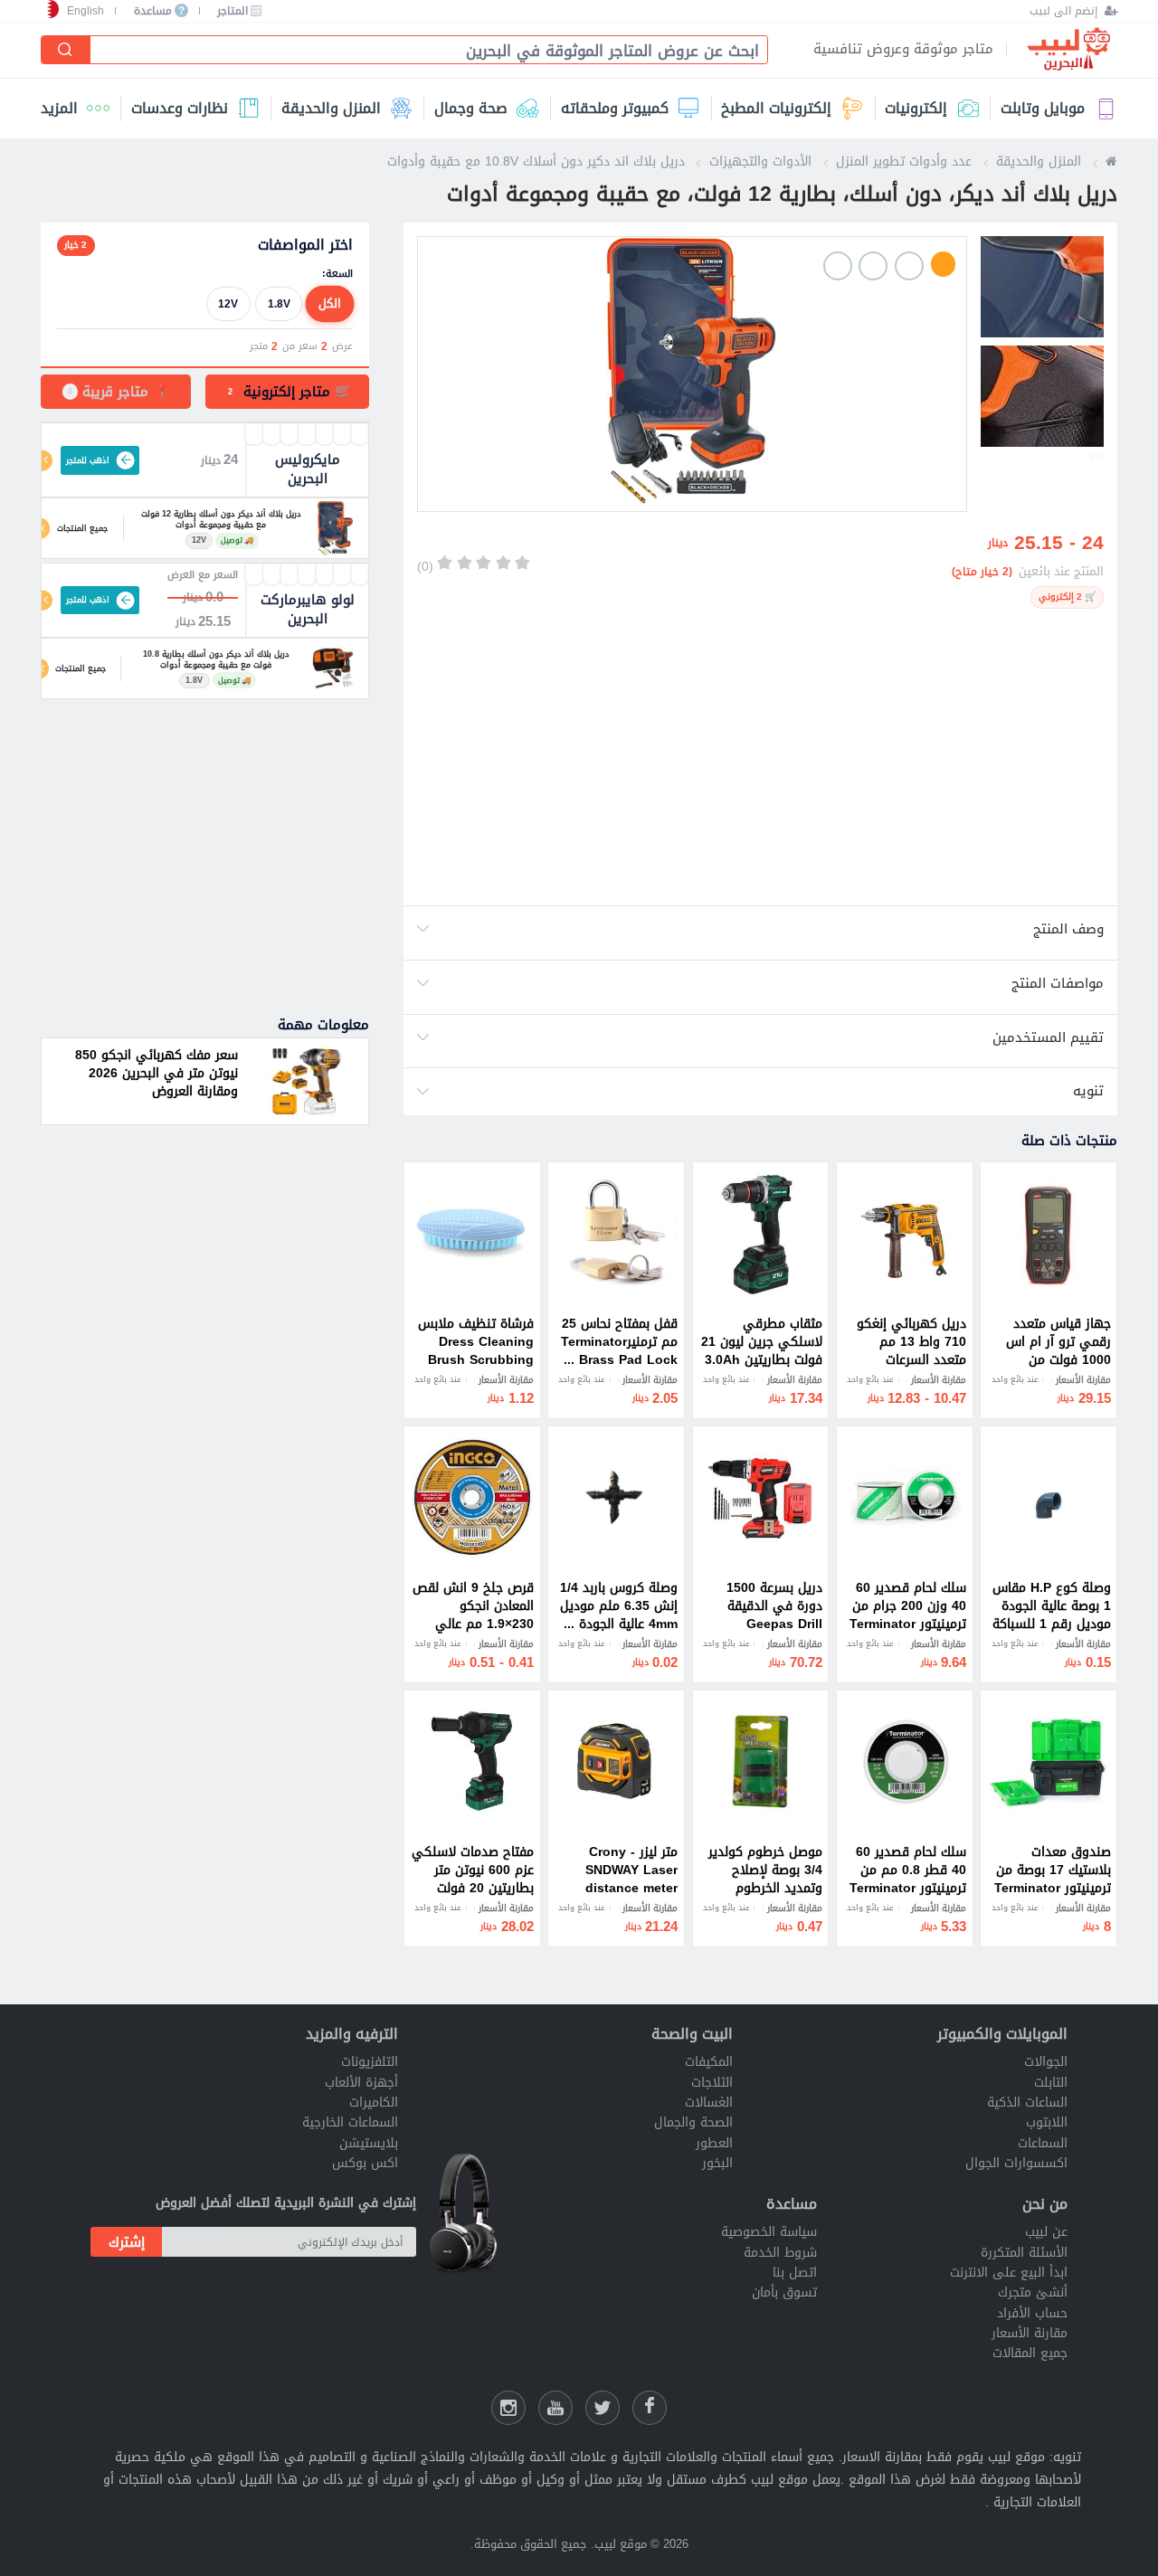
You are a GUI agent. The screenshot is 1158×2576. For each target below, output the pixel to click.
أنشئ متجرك (1033, 2292)
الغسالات (709, 2102)
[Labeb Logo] (1068, 50)
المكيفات (709, 2062)
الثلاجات (712, 2083)
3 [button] (873, 266)
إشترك (127, 2242)
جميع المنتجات (82, 528)
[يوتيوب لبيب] (555, 2408)
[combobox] (422, 51)
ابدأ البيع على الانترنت (1009, 2273)
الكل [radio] (329, 303)
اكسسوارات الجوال (1016, 2163)
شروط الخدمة (780, 2253)
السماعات (1043, 2143)
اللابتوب (1047, 2122)
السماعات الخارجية (350, 2122)
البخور (717, 2163)
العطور (714, 2143)
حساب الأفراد (1032, 2313)
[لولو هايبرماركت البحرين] (333, 668)
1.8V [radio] (279, 303)
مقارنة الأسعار (1030, 2333)
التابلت (1051, 2083)
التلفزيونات (370, 2062)
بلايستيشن (369, 2143)
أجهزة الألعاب (361, 2083)
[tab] (287, 392)
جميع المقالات (1030, 2353)
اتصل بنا (795, 2273)
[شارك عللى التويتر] (603, 2408)
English (85, 11)
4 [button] (838, 266)
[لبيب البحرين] (1111, 161)
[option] (692, 374)
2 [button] (909, 266)
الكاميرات (374, 2102)
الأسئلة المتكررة (1024, 2253)
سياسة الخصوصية (769, 2232)
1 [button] (944, 264)
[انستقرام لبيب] (508, 2408)
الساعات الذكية (1027, 2102)
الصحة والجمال (693, 2122)
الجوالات (1046, 2062)
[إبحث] (66, 50)
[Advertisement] (760, 757)
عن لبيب (1046, 2232)
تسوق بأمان (784, 2292)
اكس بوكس (365, 2163)
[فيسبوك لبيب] (650, 2408)
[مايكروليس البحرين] (335, 528)
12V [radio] (228, 303)
